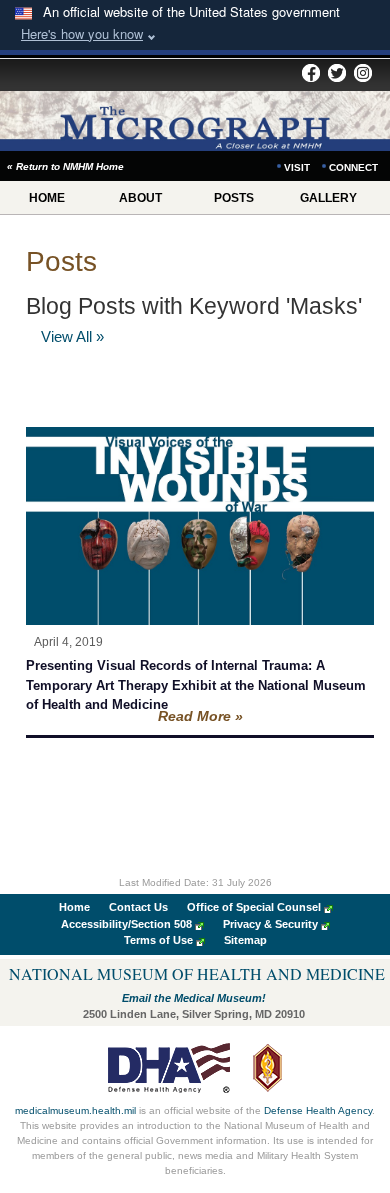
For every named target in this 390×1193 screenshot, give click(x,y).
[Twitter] (337, 75)
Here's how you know (82, 33)
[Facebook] (311, 75)
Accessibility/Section (126, 924)
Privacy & (270, 924)
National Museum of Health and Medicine (197, 973)
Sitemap (245, 940)
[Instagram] (363, 75)
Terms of (158, 940)
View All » (72, 336)
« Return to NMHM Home (65, 166)
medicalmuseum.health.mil (75, 1110)
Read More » (200, 716)
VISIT (297, 167)
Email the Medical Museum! (194, 998)
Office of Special (254, 907)
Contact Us (138, 907)
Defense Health (318, 1110)
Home (74, 907)
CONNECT (353, 167)
